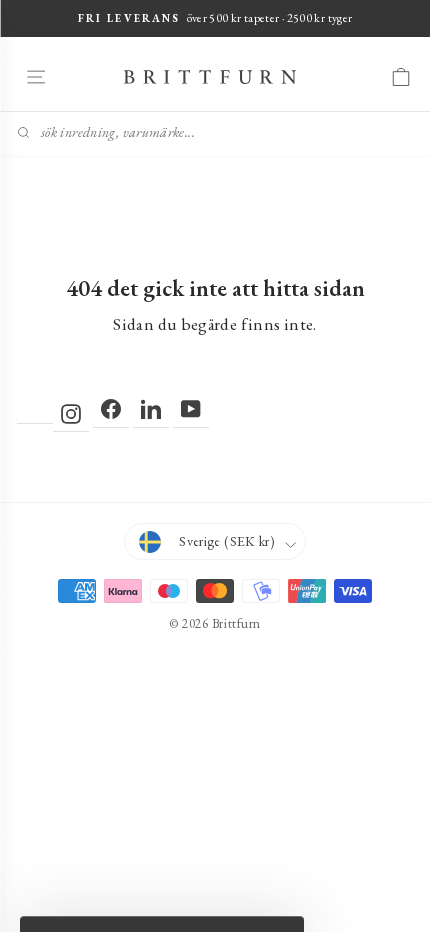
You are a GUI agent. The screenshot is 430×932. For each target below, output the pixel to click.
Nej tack (215, 678)
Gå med (214, 632)
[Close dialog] (403, 277)
